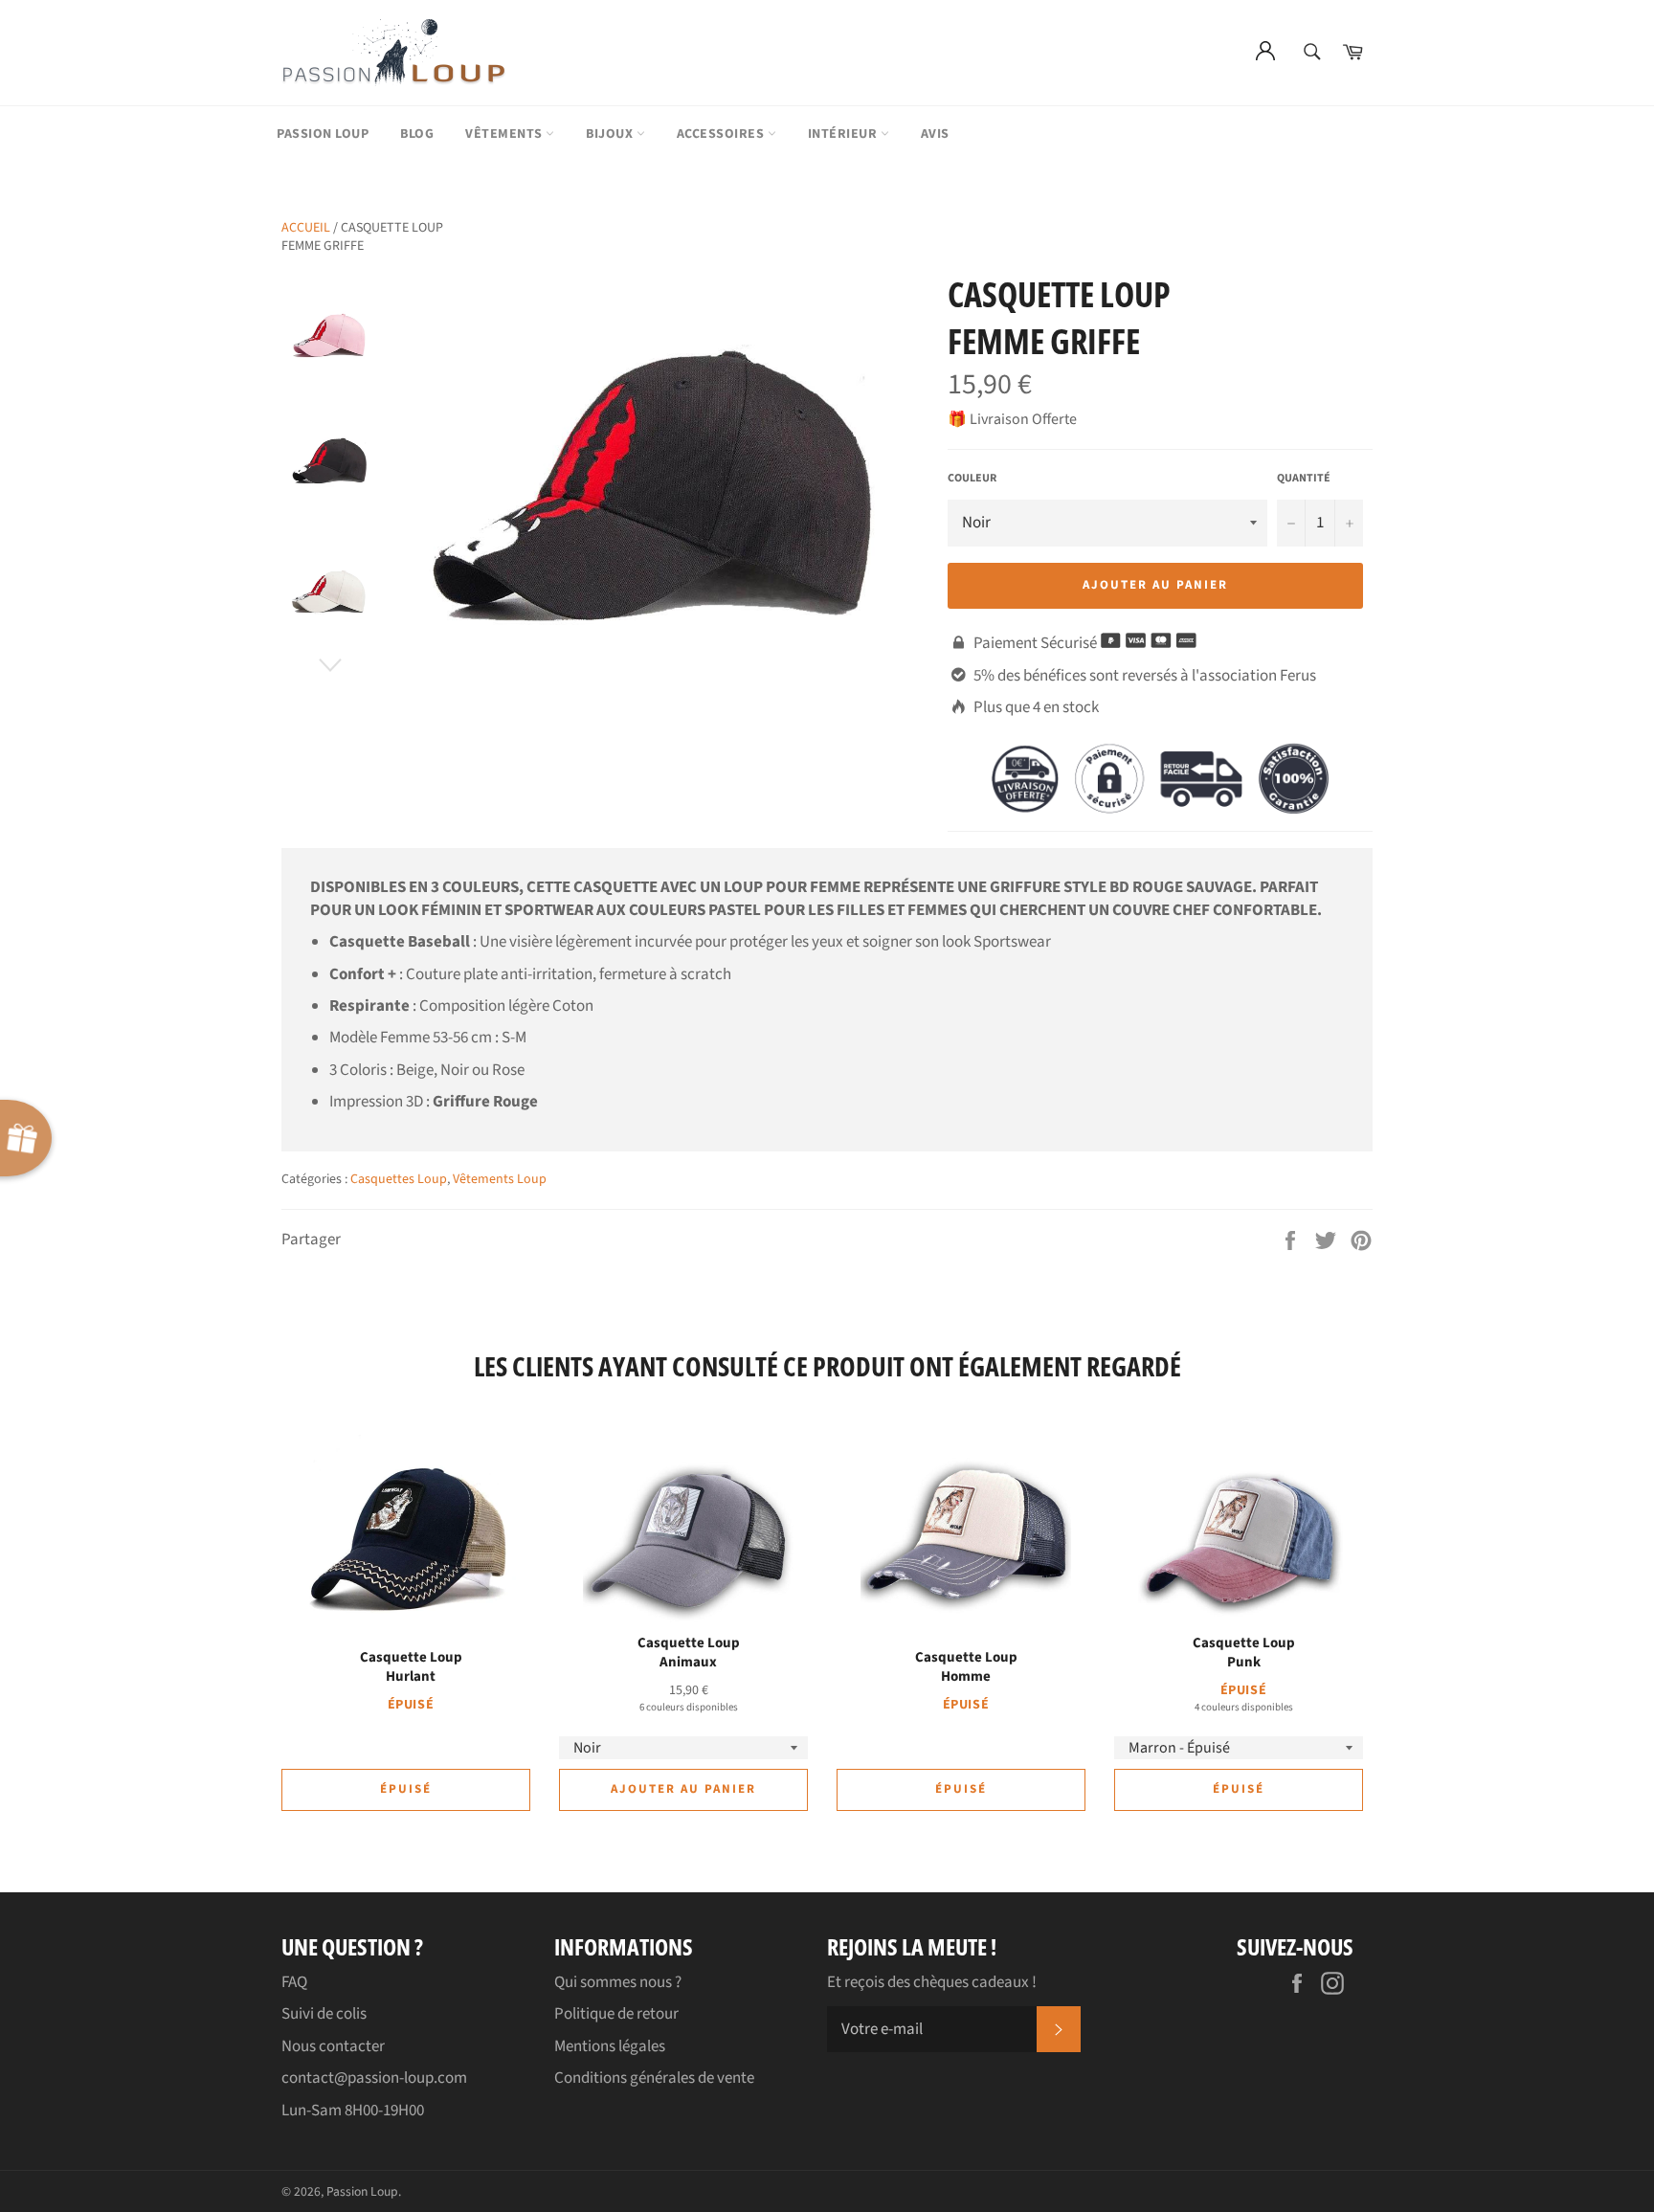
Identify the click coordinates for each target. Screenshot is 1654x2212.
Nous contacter (333, 2046)
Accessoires (722, 134)
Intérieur (844, 134)
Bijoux (611, 134)
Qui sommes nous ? (618, 1982)
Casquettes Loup (399, 1179)
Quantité (1304, 479)
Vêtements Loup (500, 1179)
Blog (417, 134)
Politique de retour (616, 2014)
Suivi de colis (324, 2014)
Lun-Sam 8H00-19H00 (353, 2111)
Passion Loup (323, 134)
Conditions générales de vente (654, 2078)
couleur (972, 479)
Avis (935, 134)
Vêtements (505, 134)
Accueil (306, 228)
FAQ (294, 1982)
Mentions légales (610, 2046)
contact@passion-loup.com (374, 2078)
